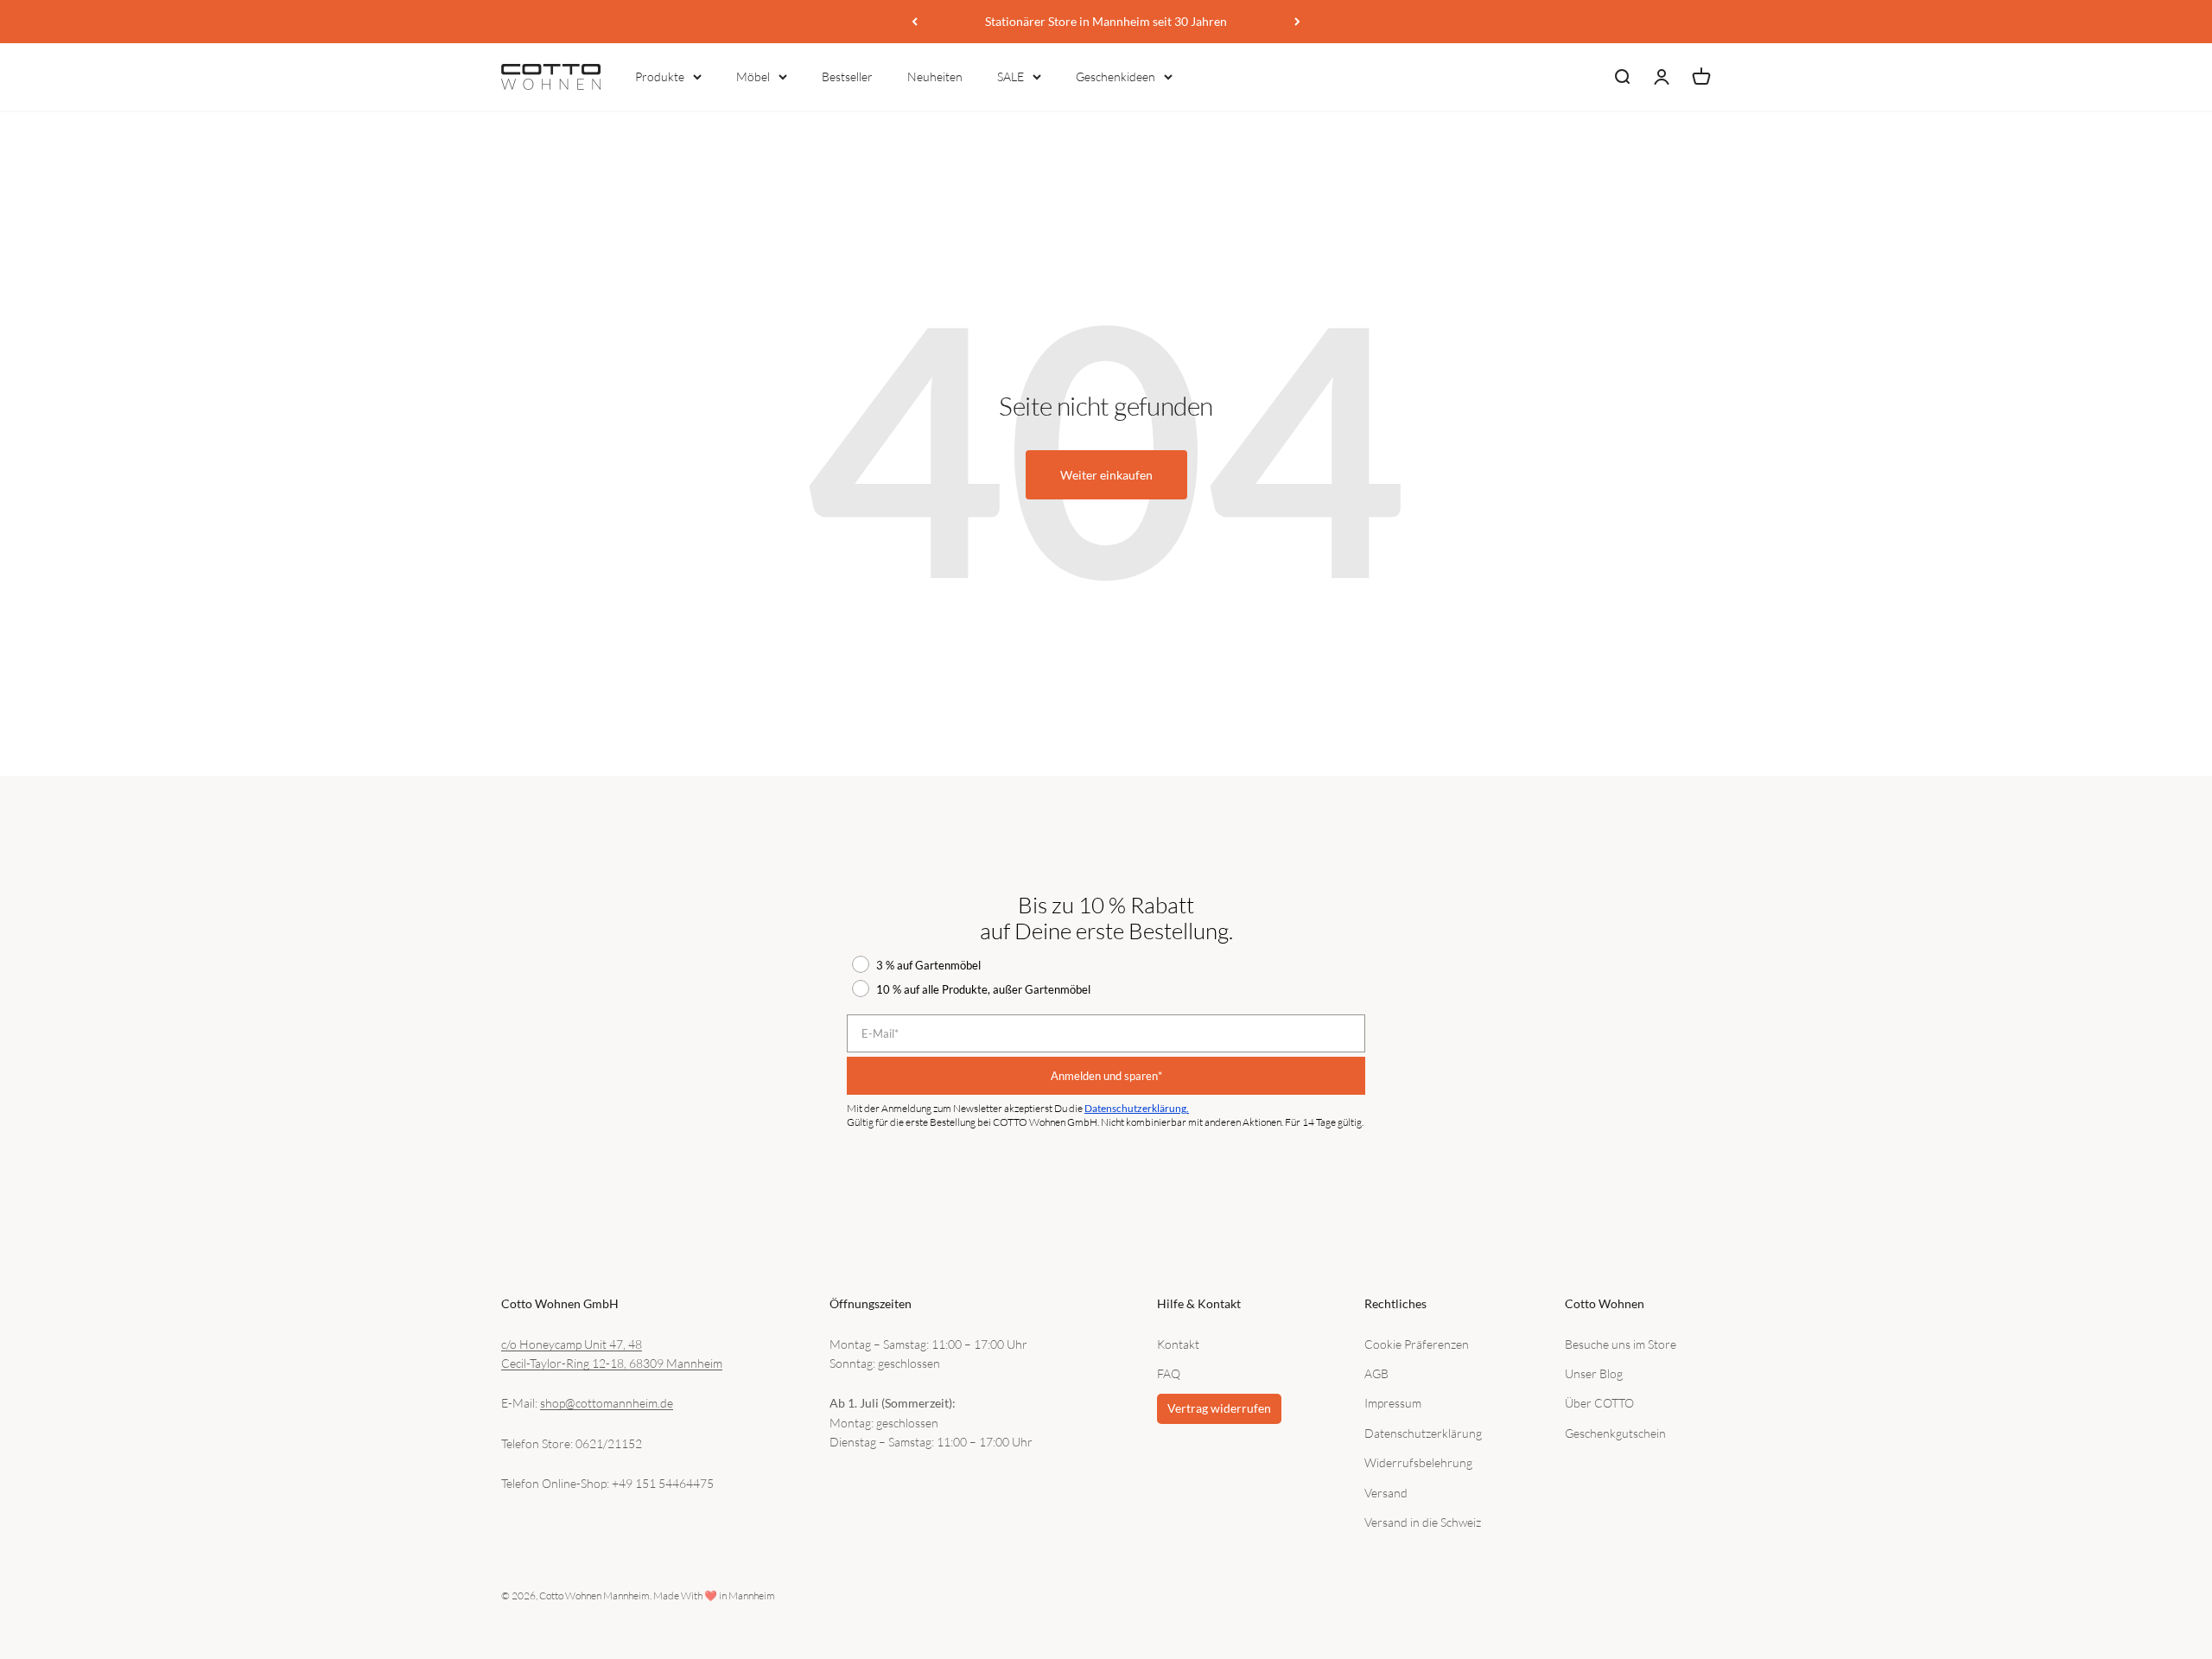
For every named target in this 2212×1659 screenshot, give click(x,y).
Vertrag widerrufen (1219, 1408)
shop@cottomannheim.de (607, 1403)
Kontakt (1178, 1344)
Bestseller (847, 76)
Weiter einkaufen (1106, 475)
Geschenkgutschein (1615, 1433)
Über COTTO (1599, 1403)
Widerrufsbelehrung (1418, 1462)
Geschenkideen (1116, 76)
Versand (1386, 1493)
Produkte (660, 76)
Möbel (753, 76)
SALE (1011, 76)
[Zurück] (915, 22)
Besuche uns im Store (1621, 1344)
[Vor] (1297, 22)
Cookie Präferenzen (1417, 1344)
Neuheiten (935, 76)
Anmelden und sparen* (1106, 1076)
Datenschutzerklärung (1423, 1433)
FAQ (1169, 1373)
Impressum (1393, 1403)
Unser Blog (1594, 1373)
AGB (1376, 1373)
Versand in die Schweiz (1423, 1522)
